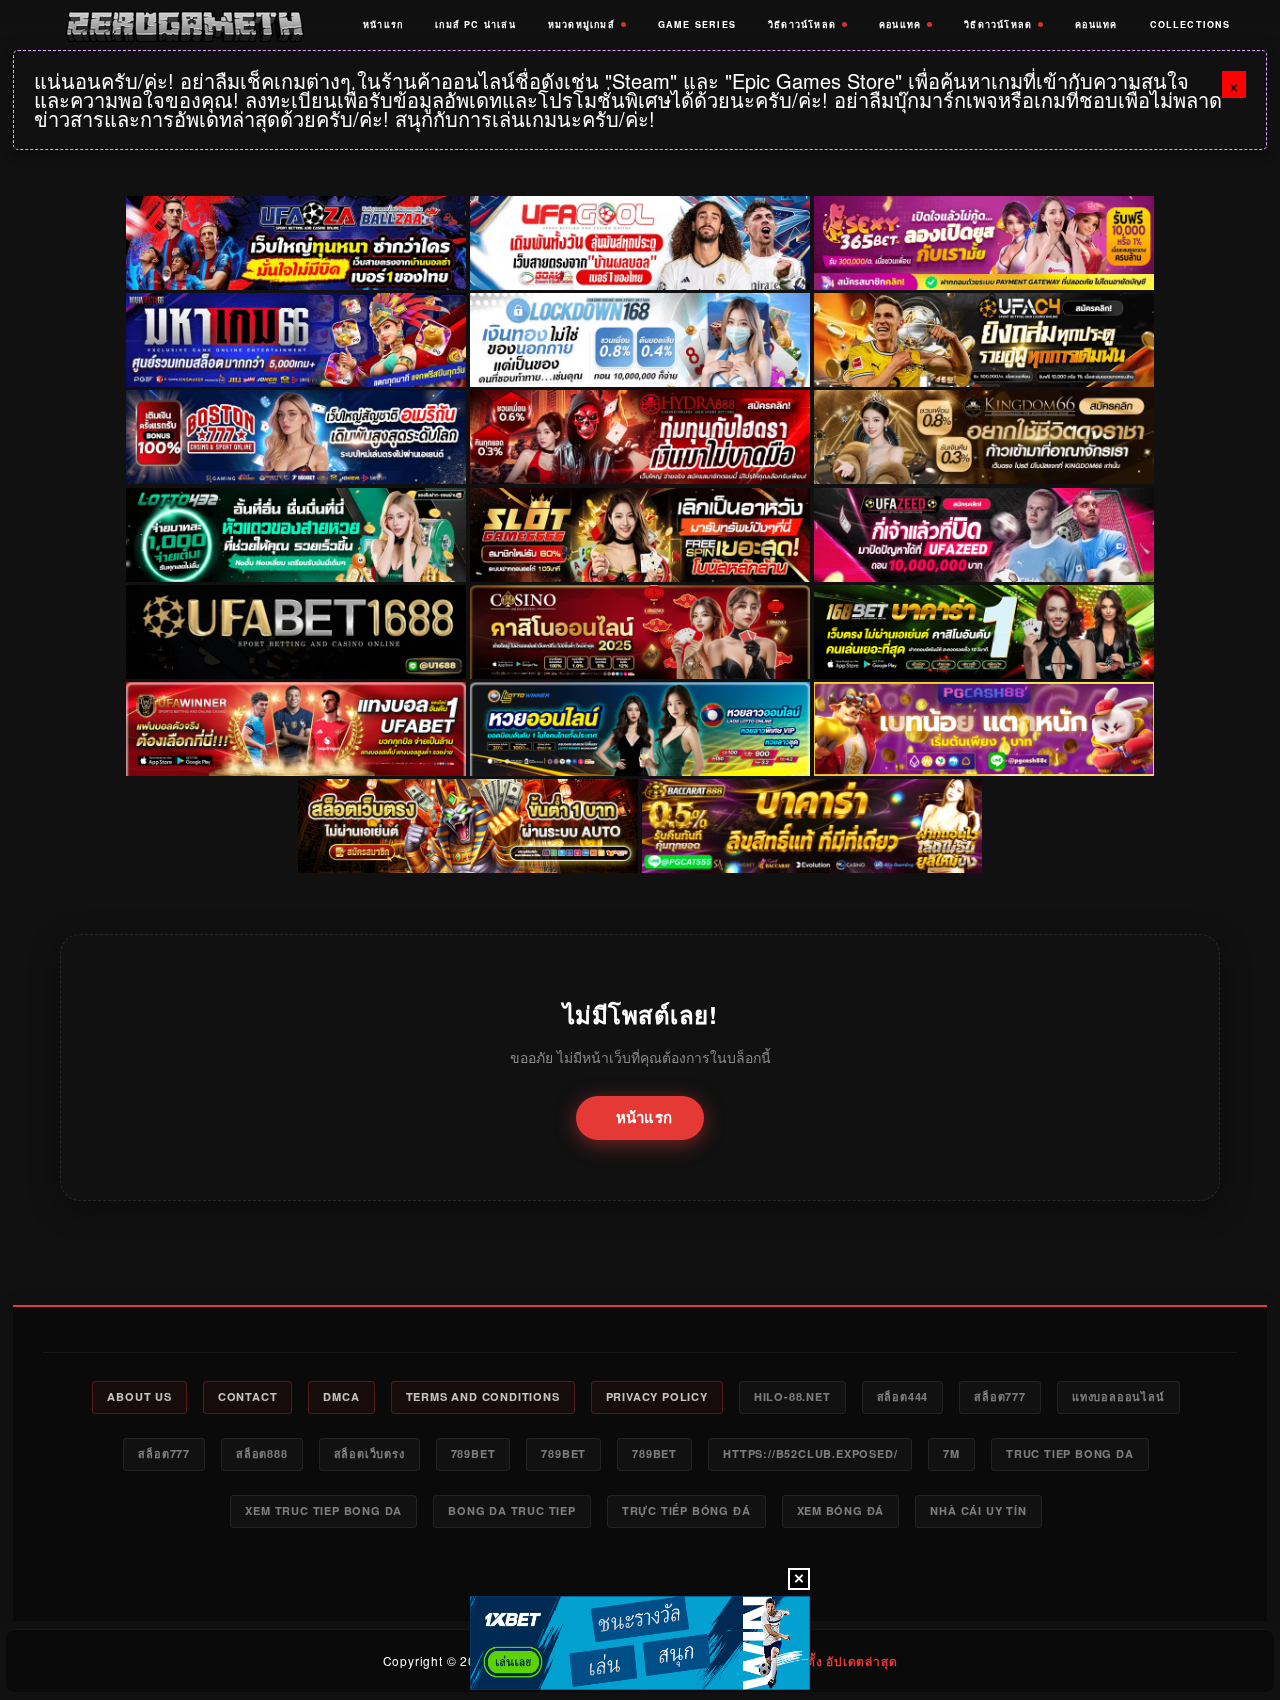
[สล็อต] (468, 826)
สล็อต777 (1000, 1396)
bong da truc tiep (512, 1510)
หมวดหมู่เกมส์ (581, 24)
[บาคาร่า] (984, 632)
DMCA (341, 1396)
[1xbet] (640, 1643)
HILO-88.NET (792, 1396)
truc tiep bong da (1070, 1453)
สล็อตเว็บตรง (369, 1453)
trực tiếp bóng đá (686, 1510)
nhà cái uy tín (978, 1510)
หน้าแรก (383, 24)
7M (951, 1453)
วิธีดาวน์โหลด (802, 24)
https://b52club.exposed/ (810, 1453)
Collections (1190, 24)
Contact (248, 1396)
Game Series (697, 24)
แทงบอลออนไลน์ (1118, 1396)
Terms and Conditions (483, 1396)
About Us (139, 1396)
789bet (473, 1453)
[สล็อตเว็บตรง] (984, 729)
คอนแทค (900, 24)
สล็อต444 (903, 1396)
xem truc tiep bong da (323, 1510)
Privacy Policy (657, 1396)
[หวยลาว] (640, 729)
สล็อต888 (262, 1453)
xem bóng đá (841, 1510)
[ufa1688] (296, 632)
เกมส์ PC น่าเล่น (475, 24)
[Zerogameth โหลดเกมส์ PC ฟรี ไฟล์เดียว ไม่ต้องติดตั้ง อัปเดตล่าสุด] (184, 25)
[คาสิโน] (640, 632)
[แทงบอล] (296, 729)
